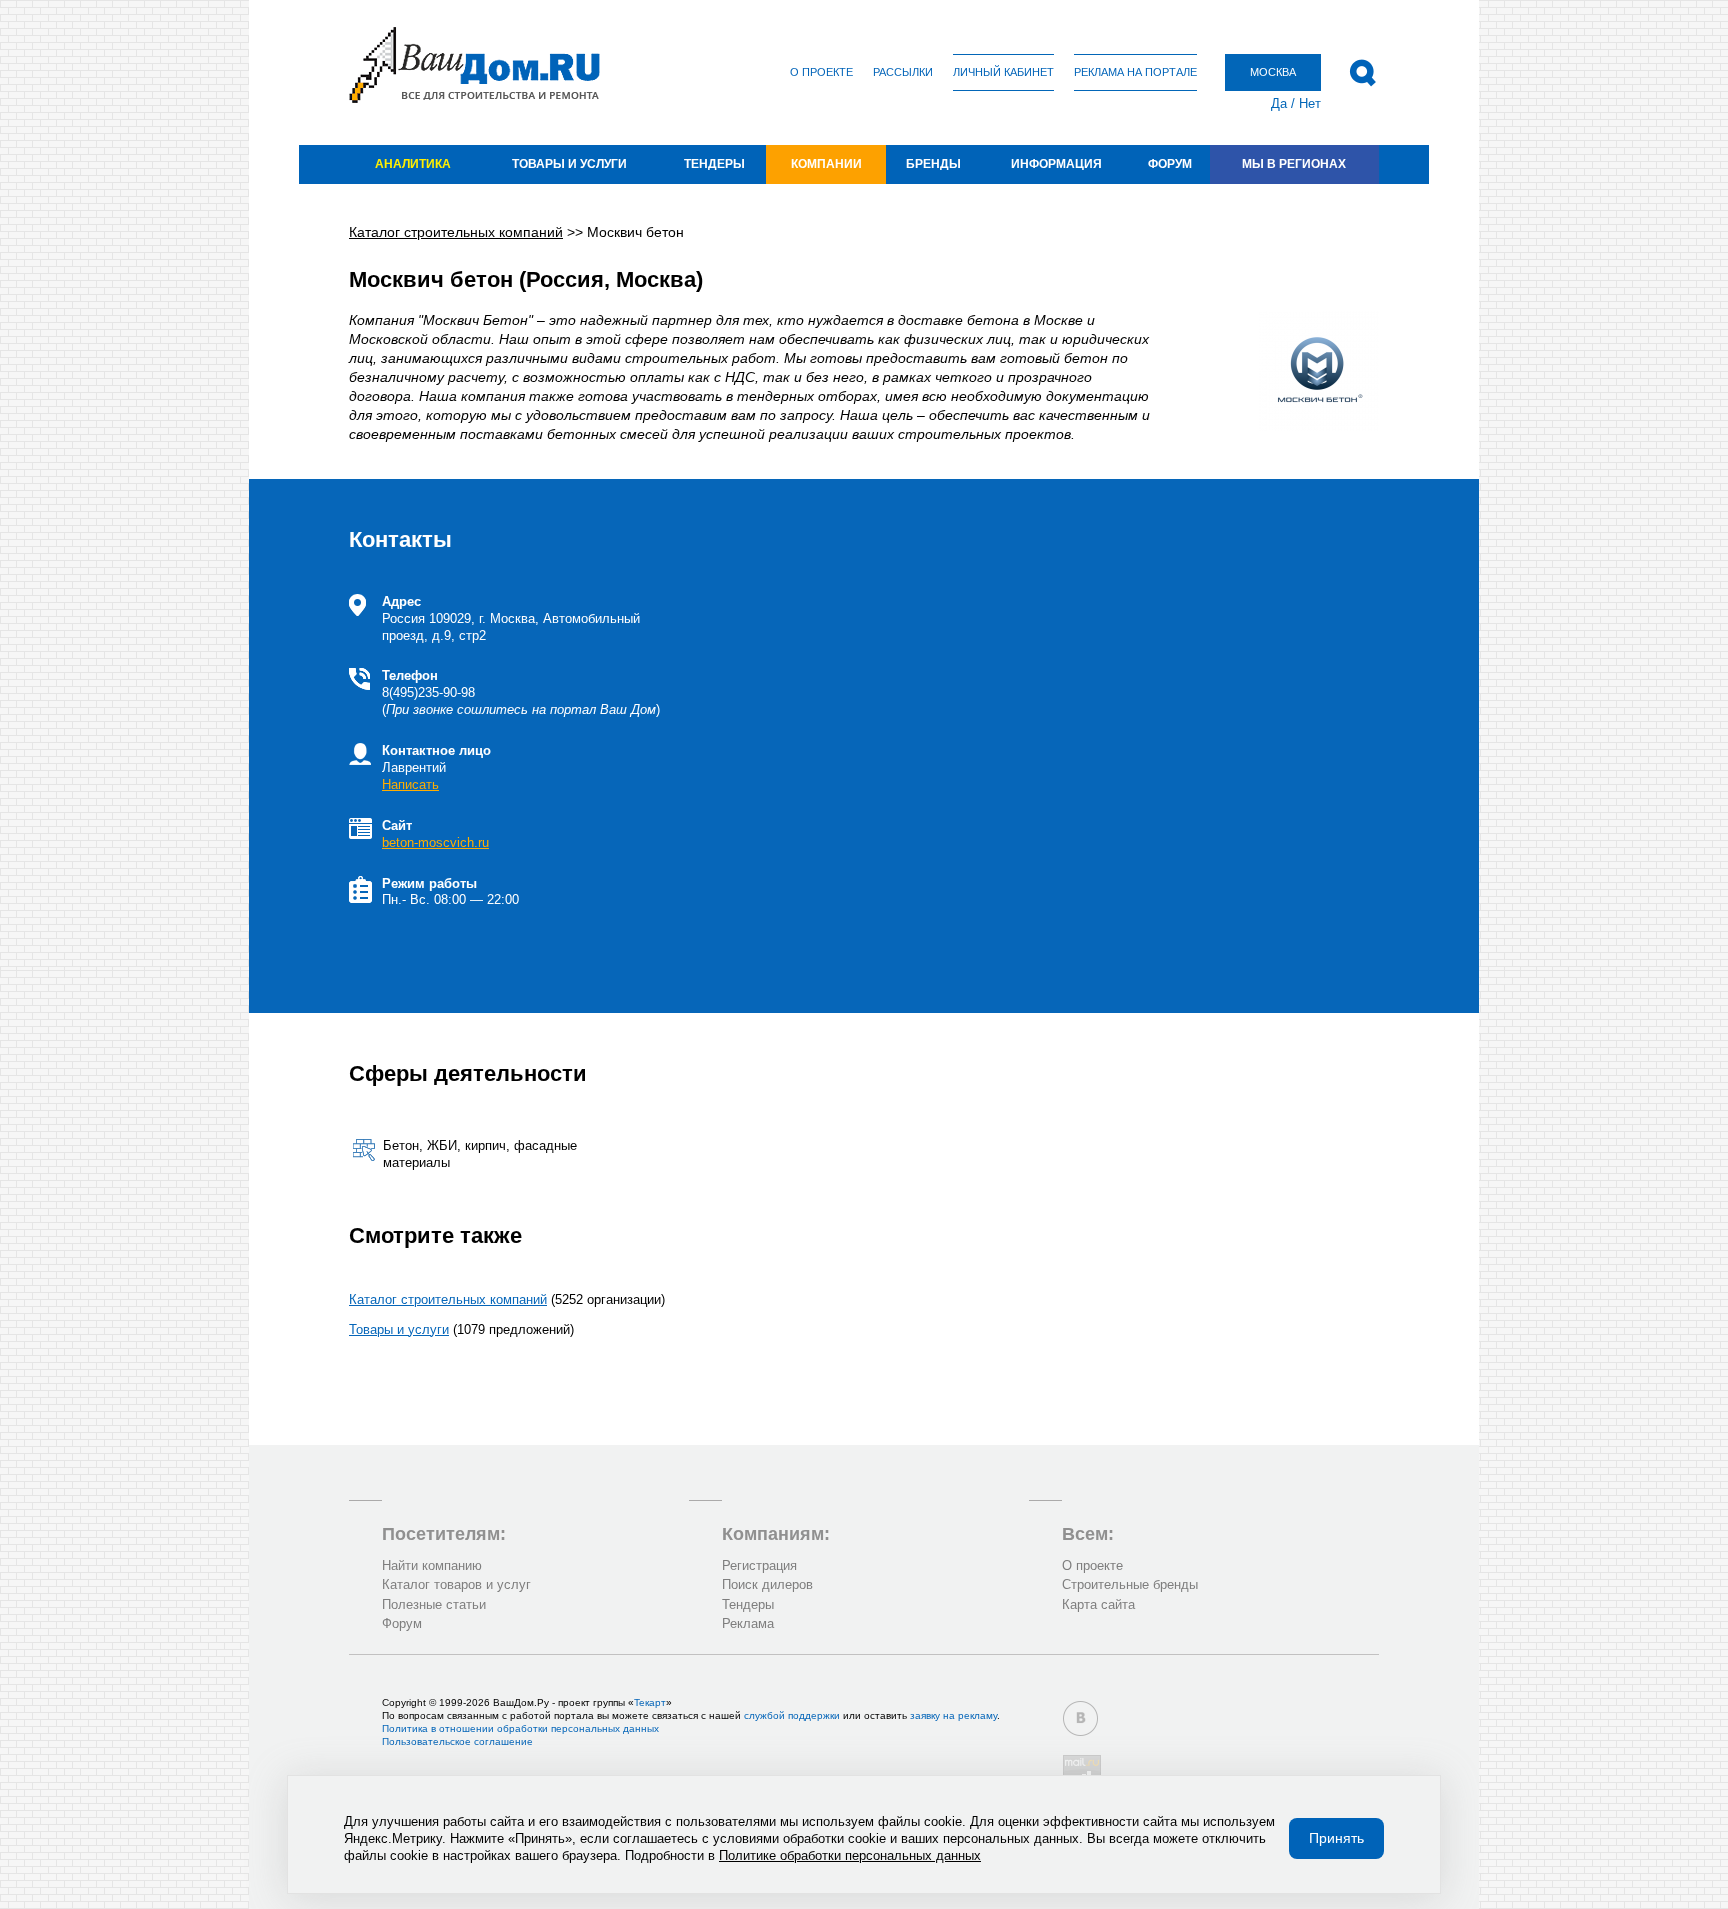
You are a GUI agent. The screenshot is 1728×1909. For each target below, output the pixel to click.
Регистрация (759, 1565)
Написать (410, 784)
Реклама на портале (1135, 72)
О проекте (821, 72)
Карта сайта (1098, 1604)
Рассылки (903, 72)
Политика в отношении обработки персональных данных (520, 1728)
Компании (826, 164)
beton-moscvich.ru (435, 842)
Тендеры (714, 164)
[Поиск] (1362, 73)
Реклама (748, 1623)
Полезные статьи (434, 1604)
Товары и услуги (569, 164)
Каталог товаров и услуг (456, 1584)
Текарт (650, 1702)
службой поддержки (792, 1715)
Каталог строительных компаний (448, 1299)
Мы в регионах (1294, 164)
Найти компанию (432, 1565)
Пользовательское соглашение (457, 1741)
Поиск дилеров (767, 1584)
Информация (1056, 164)
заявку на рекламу (953, 1715)
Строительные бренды (1130, 1584)
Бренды (933, 164)
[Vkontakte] (1080, 1718)
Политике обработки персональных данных (850, 1855)
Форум (1170, 164)
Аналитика (413, 164)
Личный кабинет (1003, 72)
